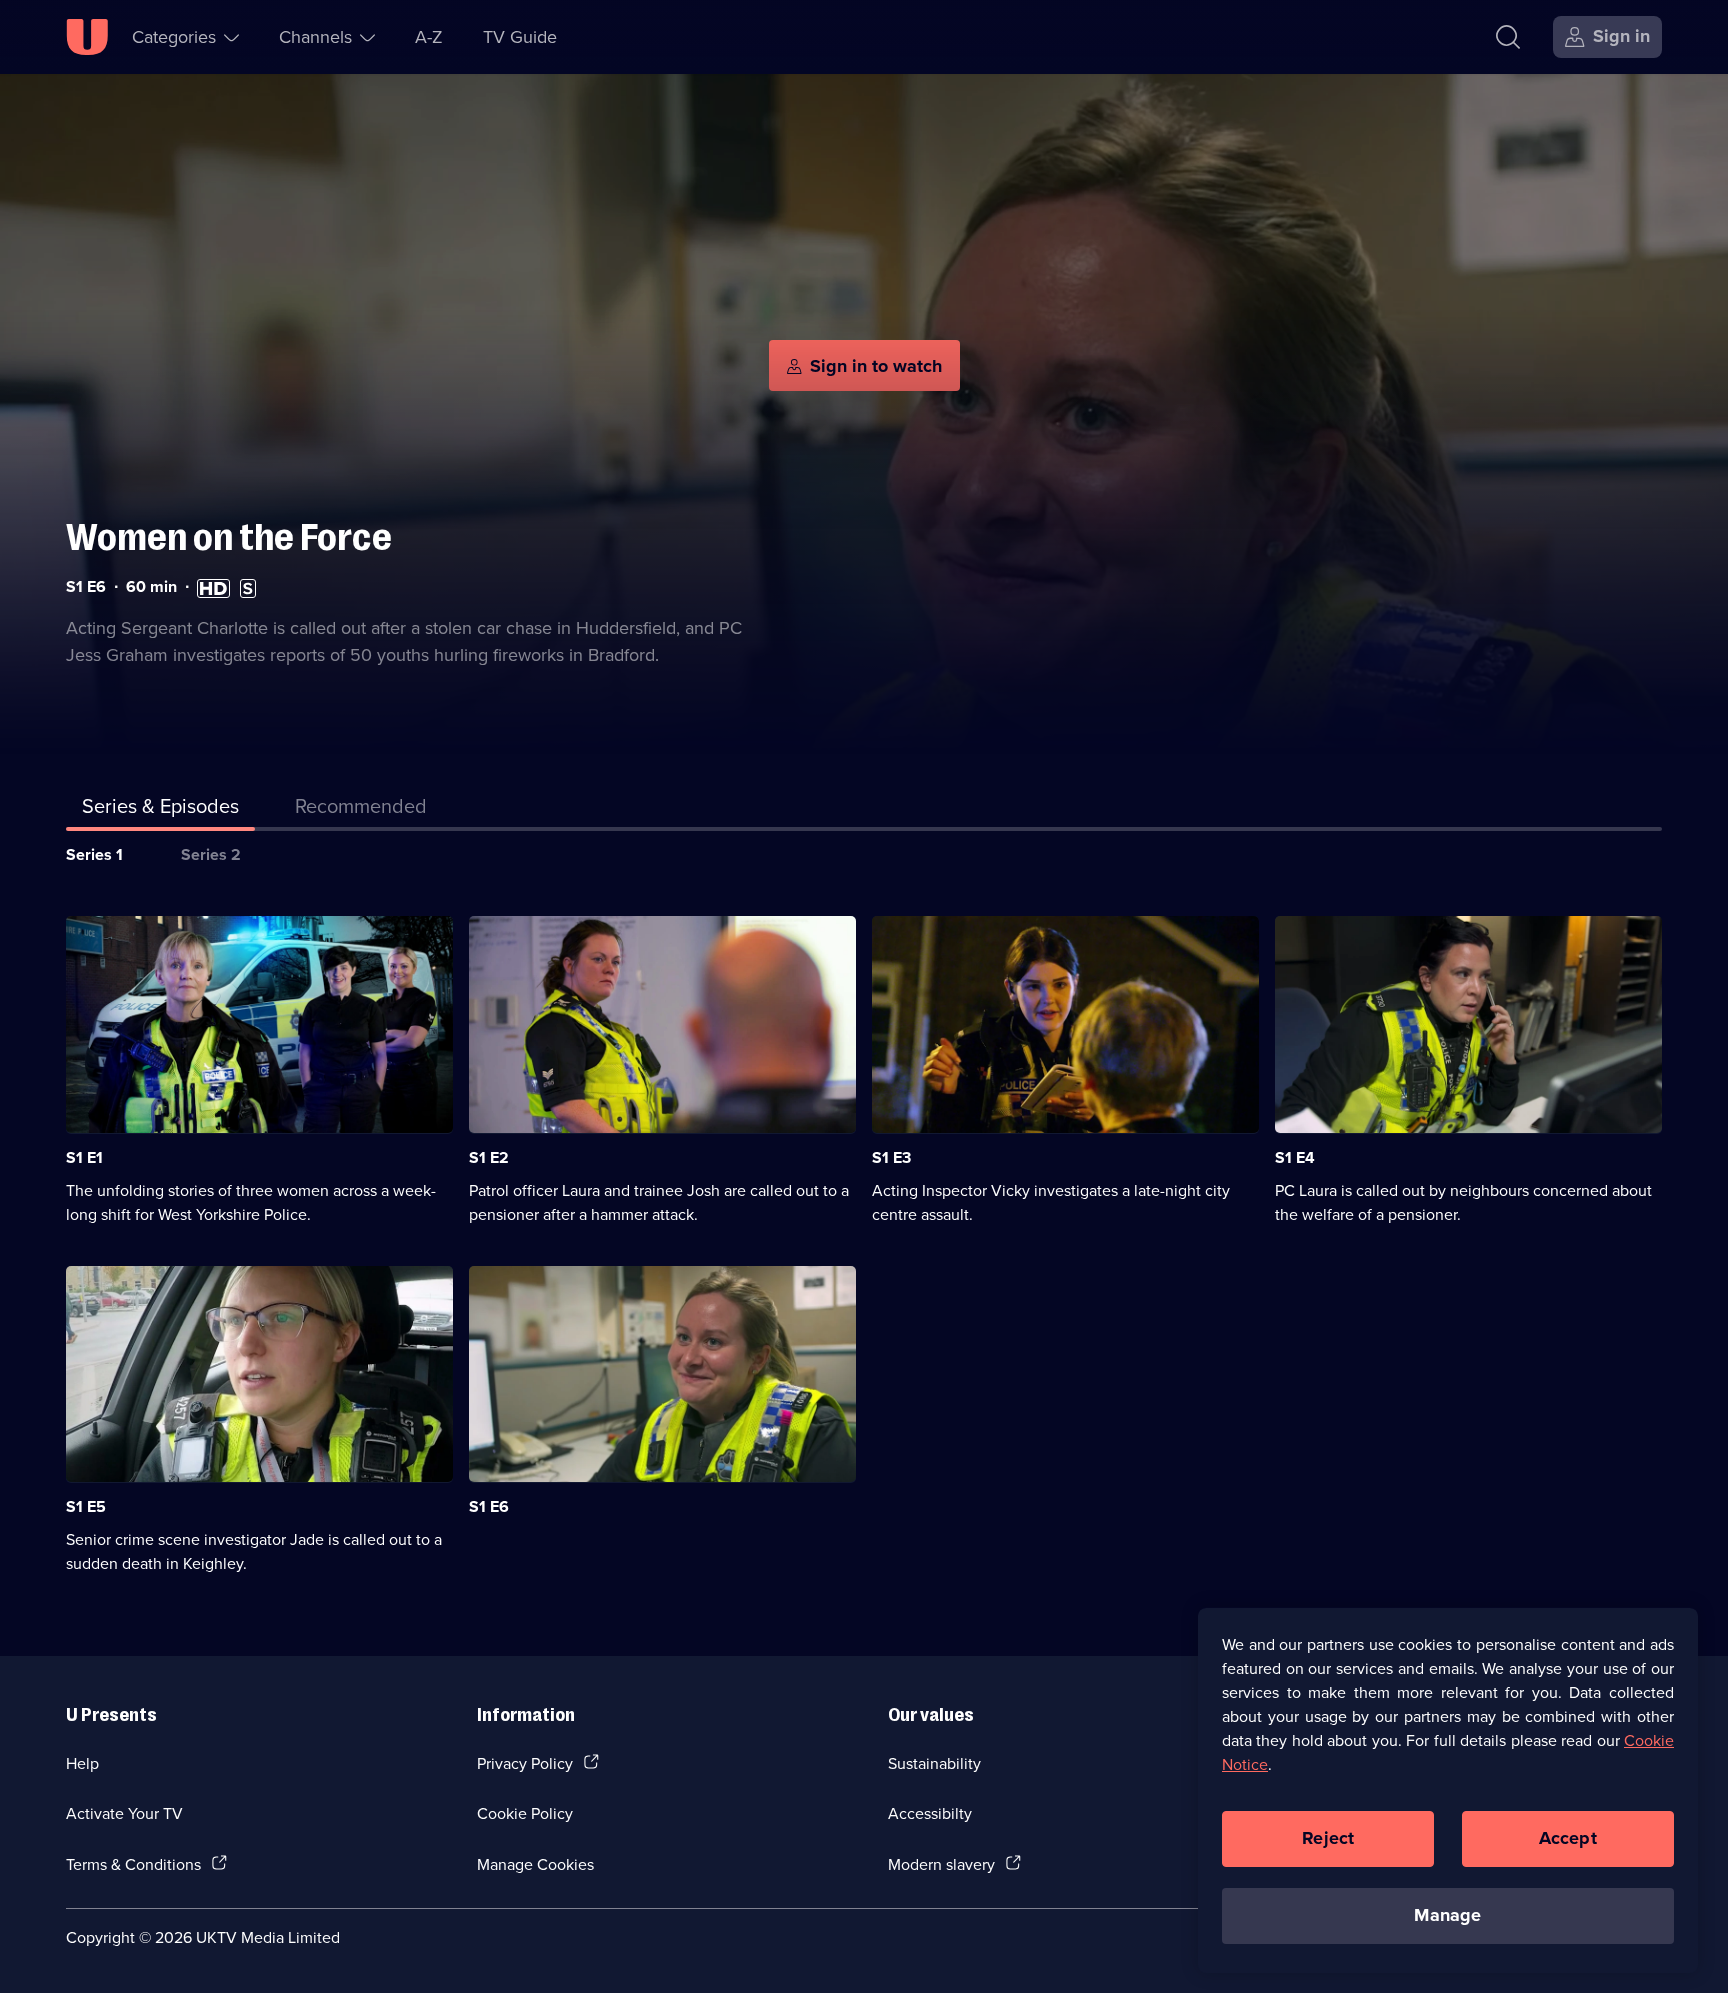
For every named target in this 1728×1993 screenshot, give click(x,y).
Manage (1447, 1915)
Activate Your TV (124, 1813)
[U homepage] (87, 37)
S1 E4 (1295, 1157)
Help (82, 1763)
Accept (1568, 1838)
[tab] (361, 810)
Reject (1328, 1838)
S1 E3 (891, 1157)
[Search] (1508, 37)
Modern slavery (941, 1864)
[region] (1448, 1790)
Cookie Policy (525, 1813)
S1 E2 (489, 1157)
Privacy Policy (525, 1763)
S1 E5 (86, 1506)
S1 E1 (84, 1157)
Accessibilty (930, 1813)
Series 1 (94, 854)
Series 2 (211, 854)
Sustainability (934, 1763)
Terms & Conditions (133, 1864)
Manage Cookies (535, 1864)
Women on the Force (229, 537)
